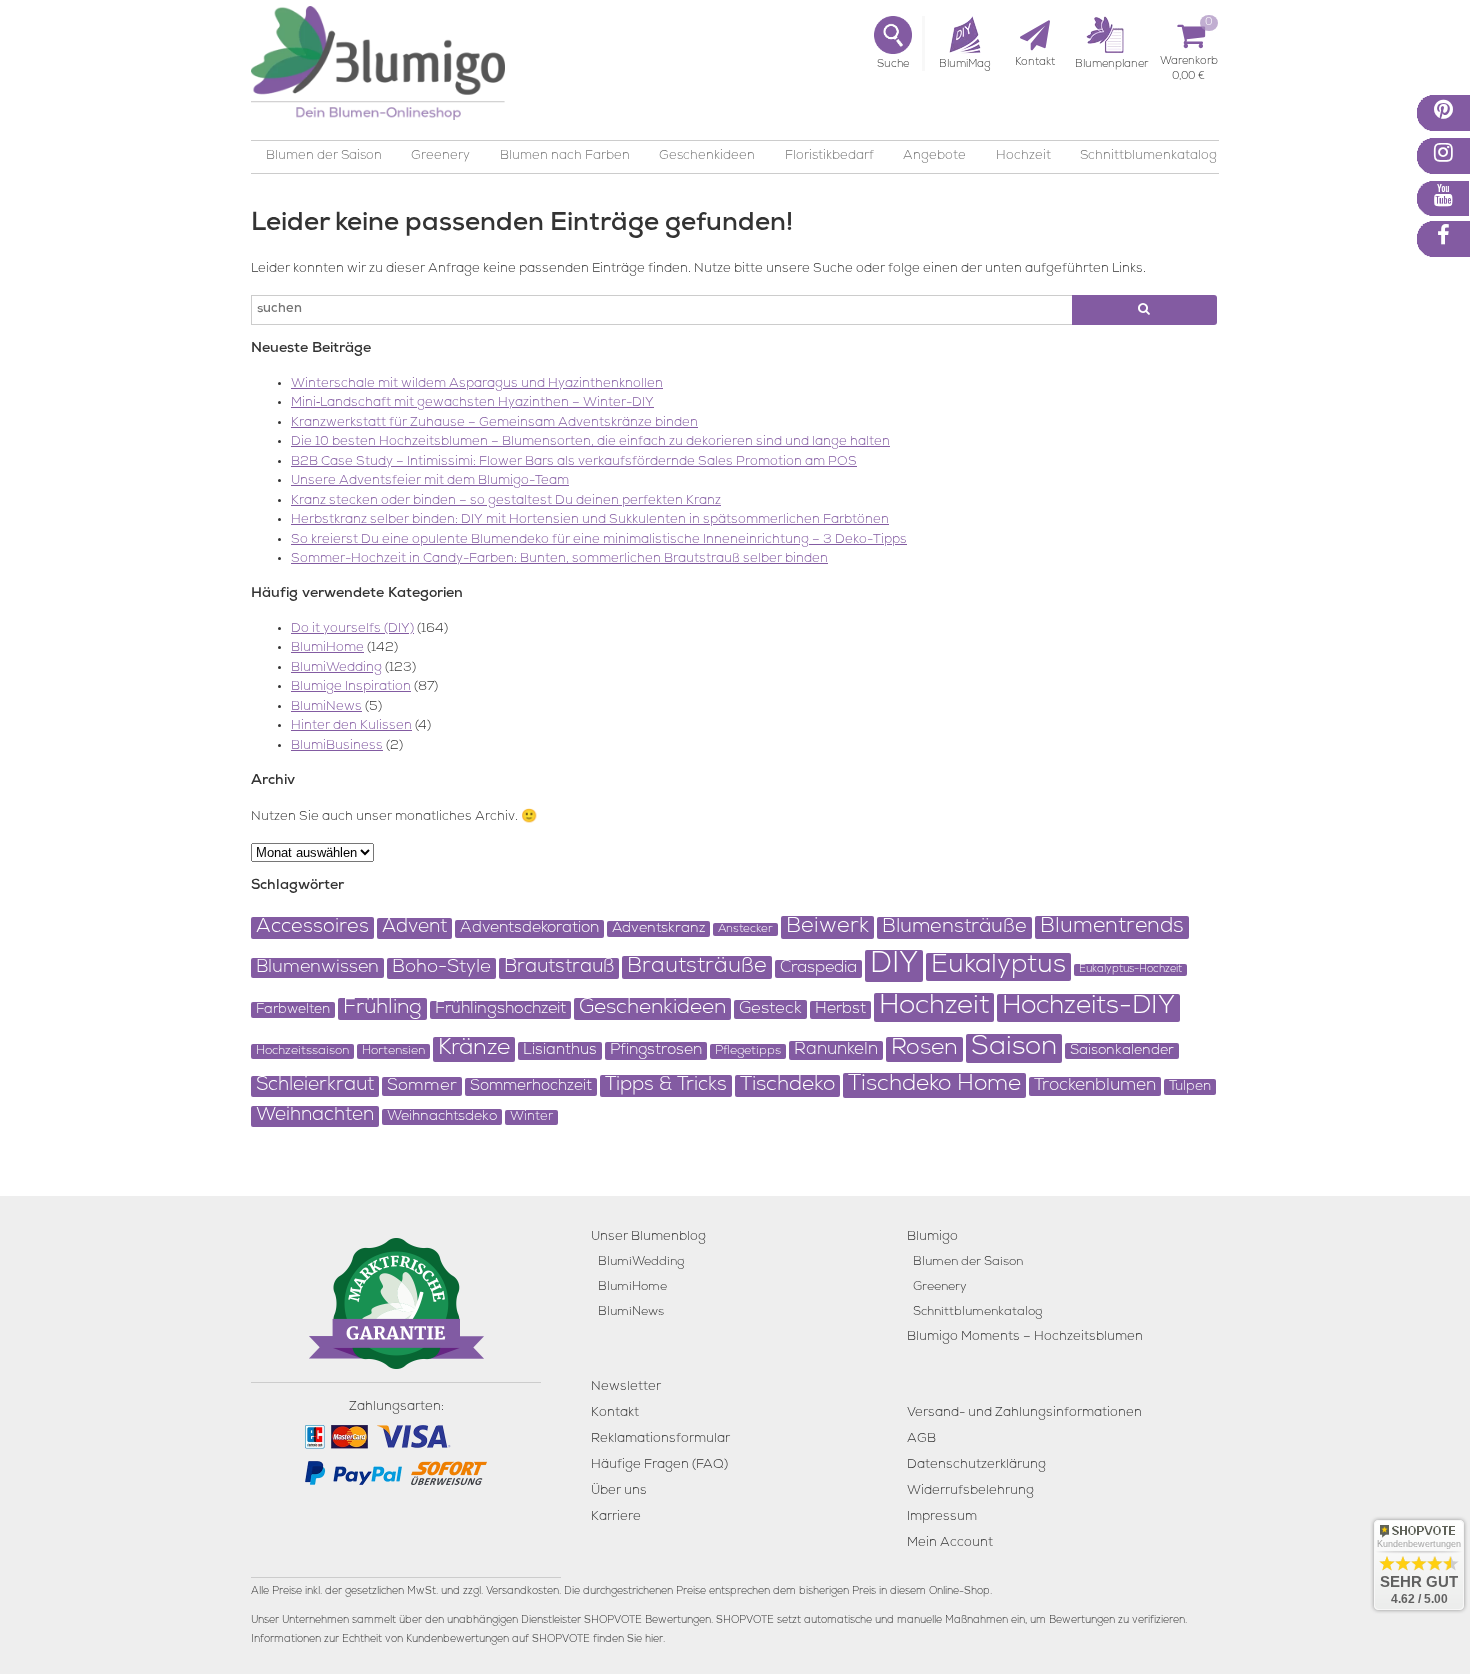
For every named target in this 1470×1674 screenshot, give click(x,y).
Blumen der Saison (324, 156)
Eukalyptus (998, 967)
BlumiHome (327, 648)
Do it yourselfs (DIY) (352, 629)
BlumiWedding (336, 668)
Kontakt (615, 1413)
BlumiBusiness (337, 746)
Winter (531, 1117)
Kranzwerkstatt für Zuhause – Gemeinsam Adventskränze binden (494, 423)
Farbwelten (293, 1010)
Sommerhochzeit (531, 1087)
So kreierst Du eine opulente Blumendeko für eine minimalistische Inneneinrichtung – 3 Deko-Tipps (599, 540)
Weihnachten (315, 1116)
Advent (414, 928)
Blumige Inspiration (351, 687)
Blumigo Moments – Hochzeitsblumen (1025, 1337)
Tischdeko (787, 1086)
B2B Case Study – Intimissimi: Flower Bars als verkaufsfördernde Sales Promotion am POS (574, 462)
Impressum (942, 1517)
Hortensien (393, 1051)
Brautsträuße (697, 967)
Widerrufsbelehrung (970, 1491)
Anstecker (745, 929)
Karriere (616, 1517)
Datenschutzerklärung (976, 1465)
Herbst (840, 1010)
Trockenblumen (1095, 1086)
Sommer (422, 1086)
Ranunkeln (836, 1050)
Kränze (474, 1049)
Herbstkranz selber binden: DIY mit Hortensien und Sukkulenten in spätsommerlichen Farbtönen (590, 520)
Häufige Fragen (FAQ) (659, 1465)
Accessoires (312, 928)
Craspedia (818, 969)
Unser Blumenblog (648, 1237)
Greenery (440, 156)
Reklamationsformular (660, 1439)
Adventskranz (658, 929)
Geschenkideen (707, 156)
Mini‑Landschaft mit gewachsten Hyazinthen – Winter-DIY (472, 403)
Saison (1014, 1048)
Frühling (382, 1009)
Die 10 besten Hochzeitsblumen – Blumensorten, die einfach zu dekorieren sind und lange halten (590, 442)
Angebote (934, 156)
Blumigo (932, 1237)
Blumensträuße (954, 928)
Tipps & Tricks (666, 1086)
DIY (894, 966)
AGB (921, 1439)
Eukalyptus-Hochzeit (1130, 970)
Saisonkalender (1122, 1051)
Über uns (619, 1491)
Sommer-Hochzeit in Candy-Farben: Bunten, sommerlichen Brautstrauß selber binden (559, 559)
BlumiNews (326, 707)
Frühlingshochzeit (500, 1010)
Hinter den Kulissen (351, 726)
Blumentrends (1112, 927)
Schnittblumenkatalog (1148, 156)
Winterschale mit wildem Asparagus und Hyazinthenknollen (477, 384)
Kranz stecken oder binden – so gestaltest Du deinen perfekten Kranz (506, 501)
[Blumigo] (378, 70)
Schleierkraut (315, 1086)
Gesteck (770, 1009)
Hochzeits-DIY (1088, 1008)
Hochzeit (1023, 156)
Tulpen (1190, 1087)
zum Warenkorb (1189, 64)
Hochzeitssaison (302, 1051)
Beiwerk (827, 927)
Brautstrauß (559, 968)
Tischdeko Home (934, 1085)
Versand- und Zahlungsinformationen (1024, 1413)
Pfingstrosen (656, 1051)
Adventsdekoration (529, 929)
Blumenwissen (317, 968)
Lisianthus (560, 1051)
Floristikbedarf (829, 156)
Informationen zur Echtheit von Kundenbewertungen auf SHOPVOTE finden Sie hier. (458, 1640)
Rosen (924, 1049)
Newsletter (626, 1387)
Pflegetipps (748, 1051)
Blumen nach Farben (565, 156)
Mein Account (950, 1543)
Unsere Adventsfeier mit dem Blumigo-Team (430, 481)
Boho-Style (441, 968)
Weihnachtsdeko (442, 1117)
